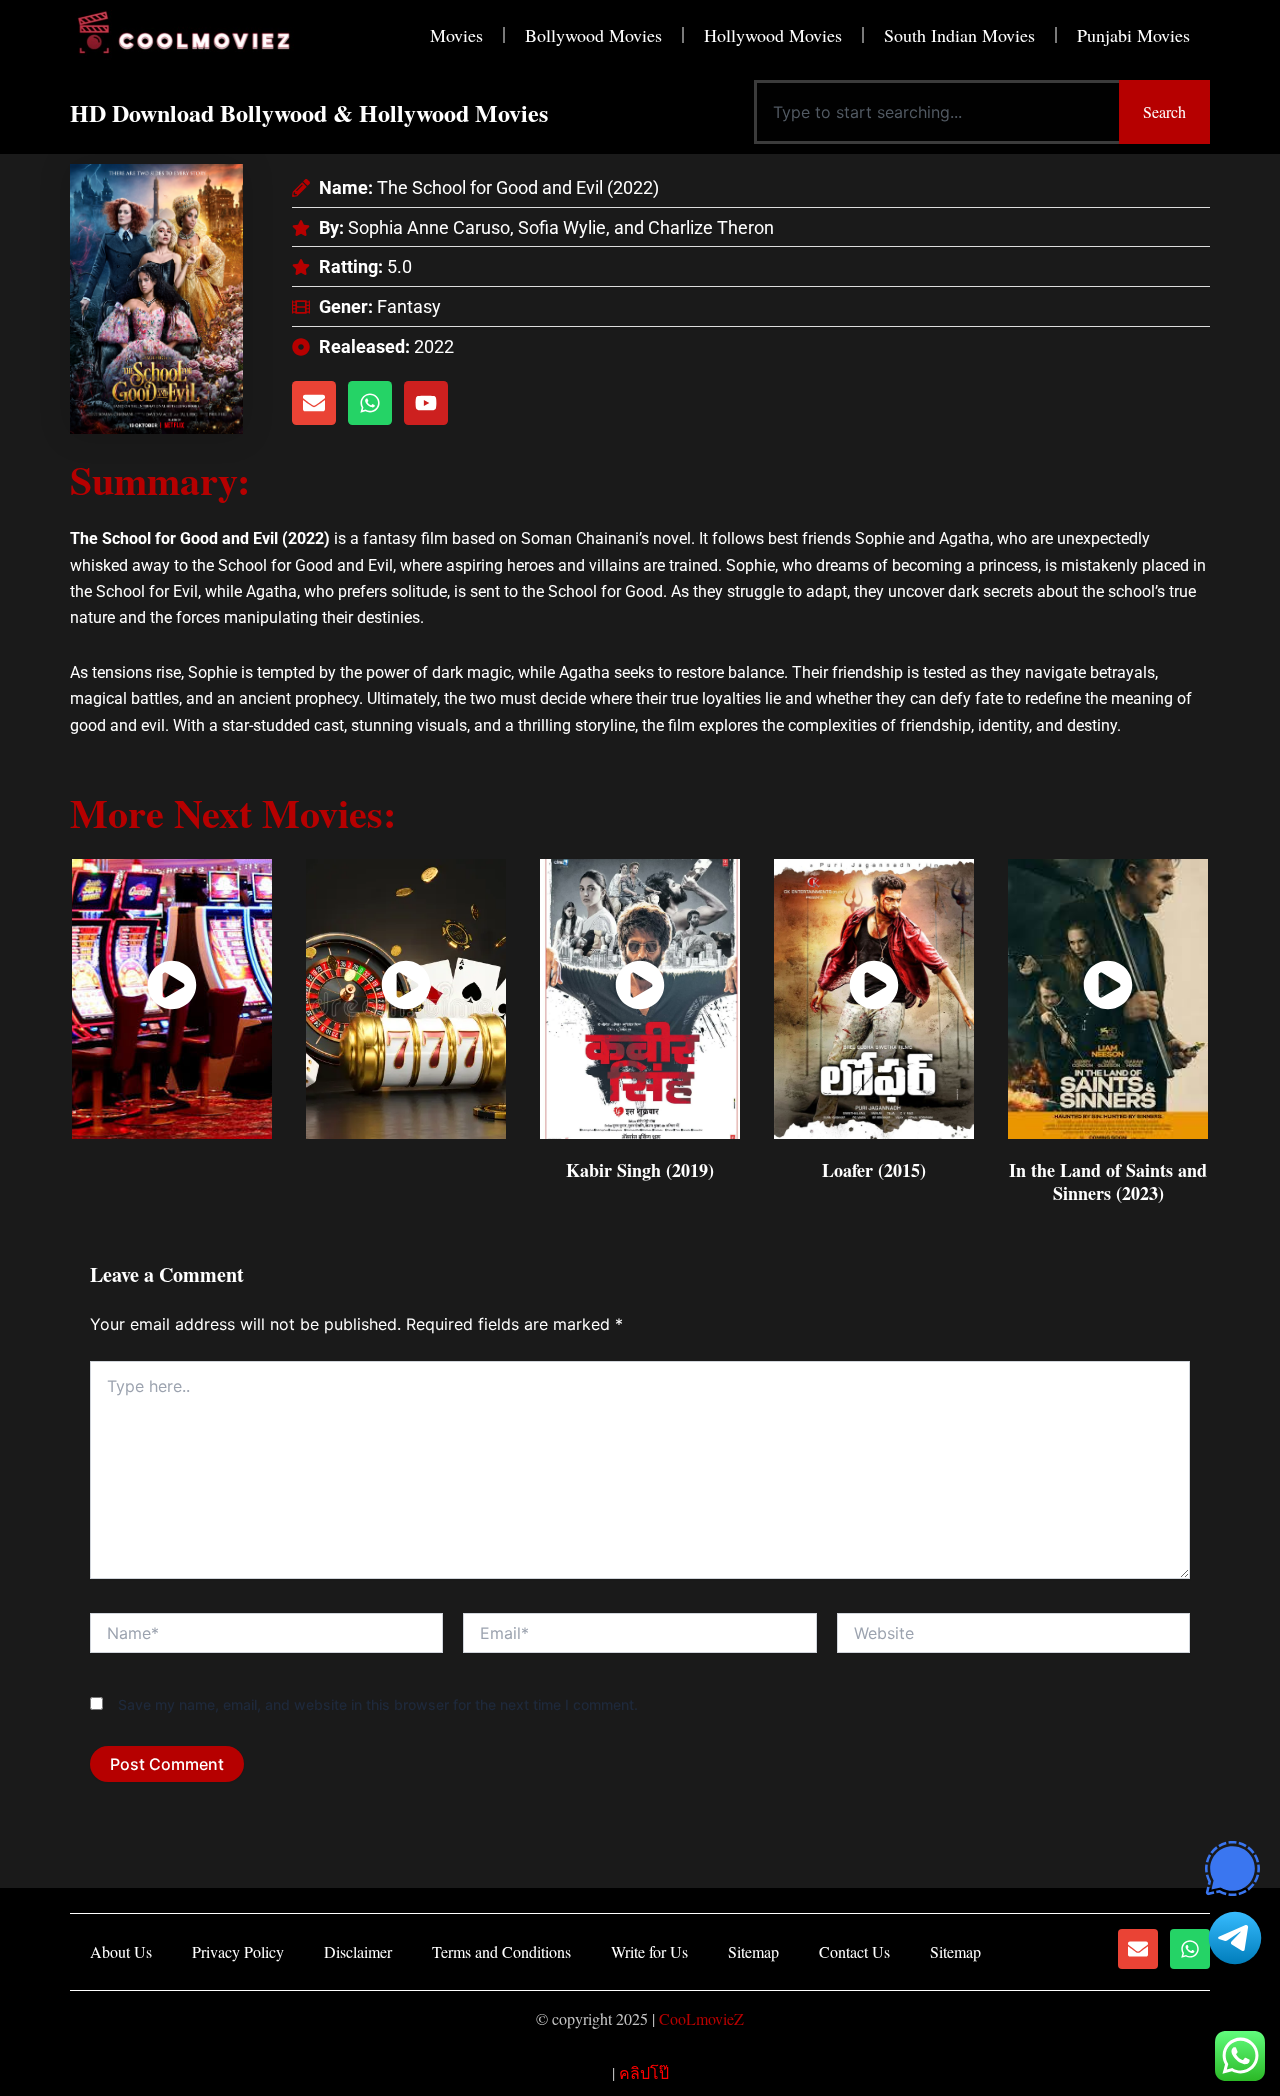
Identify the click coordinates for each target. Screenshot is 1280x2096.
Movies (456, 35)
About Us (121, 1951)
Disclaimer (358, 1951)
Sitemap (753, 1951)
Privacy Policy (238, 1951)
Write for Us (649, 1951)
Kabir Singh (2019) (640, 1170)
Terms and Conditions (501, 1951)
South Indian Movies (959, 35)
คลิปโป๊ (644, 2072)
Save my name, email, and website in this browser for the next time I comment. (378, 1704)
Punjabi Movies (1133, 35)
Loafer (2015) (874, 1170)
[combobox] (936, 112)
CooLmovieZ (701, 2018)
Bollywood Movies (593, 35)
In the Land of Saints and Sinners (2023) (1108, 1181)
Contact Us (854, 1951)
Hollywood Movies (773, 35)
